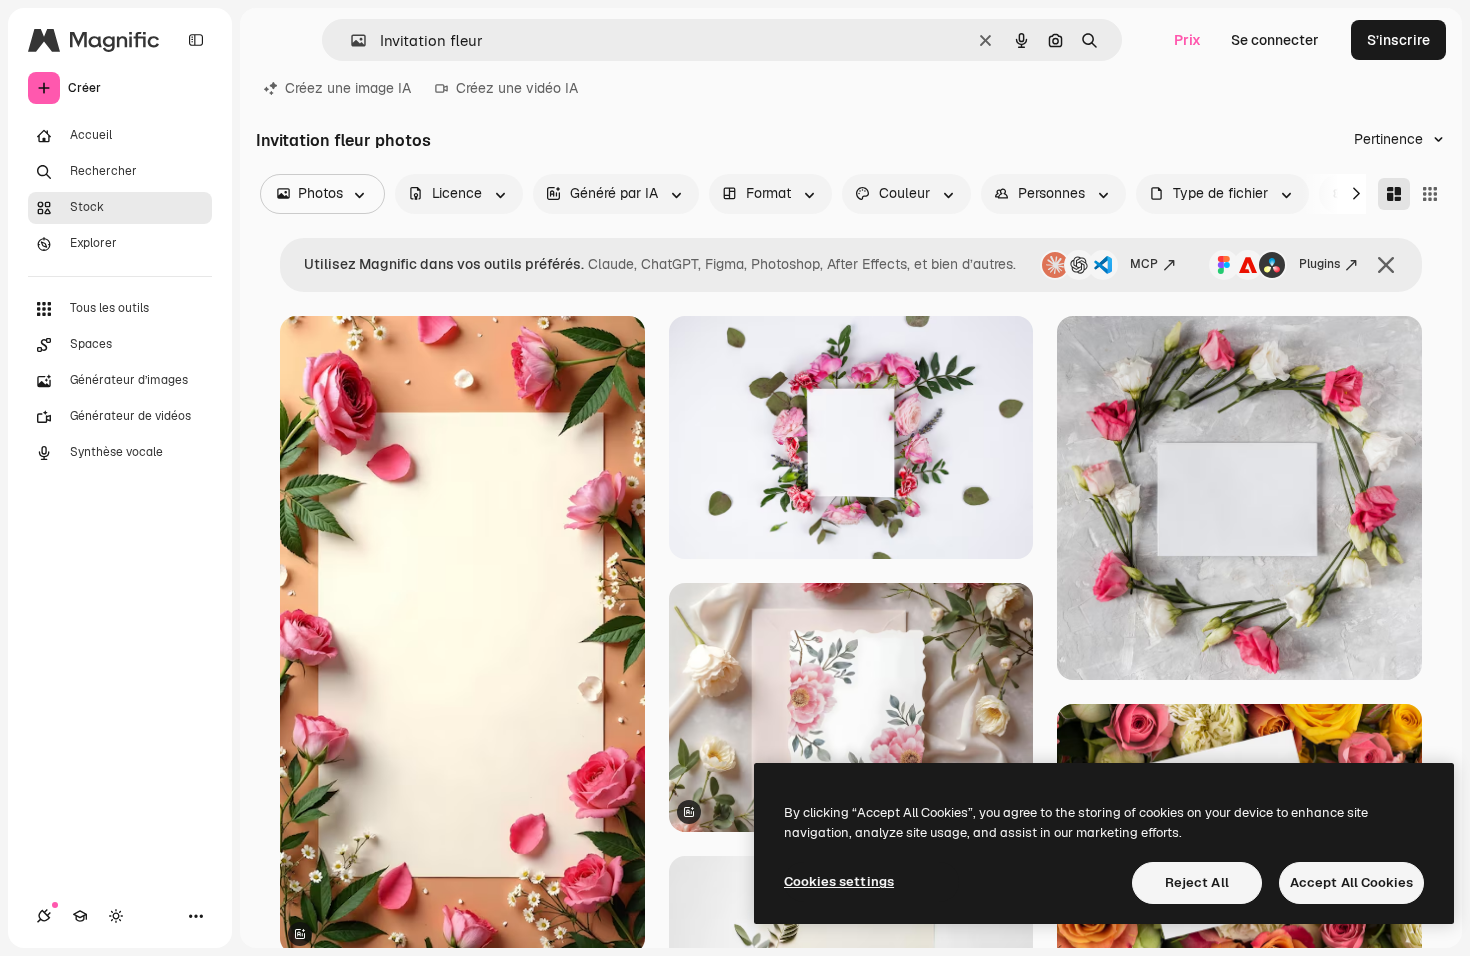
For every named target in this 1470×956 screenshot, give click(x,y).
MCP (1144, 264)
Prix (1187, 40)
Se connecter (1275, 40)
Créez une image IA (348, 88)
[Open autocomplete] (350, 40)
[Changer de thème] (116, 916)
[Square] (1430, 194)
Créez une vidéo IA (517, 88)
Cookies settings (839, 881)
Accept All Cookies (1351, 882)
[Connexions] (44, 916)
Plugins (1319, 264)
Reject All (1197, 882)
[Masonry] (1394, 194)
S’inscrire (1398, 40)
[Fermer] (1386, 265)
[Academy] (80, 916)
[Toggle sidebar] (196, 40)
